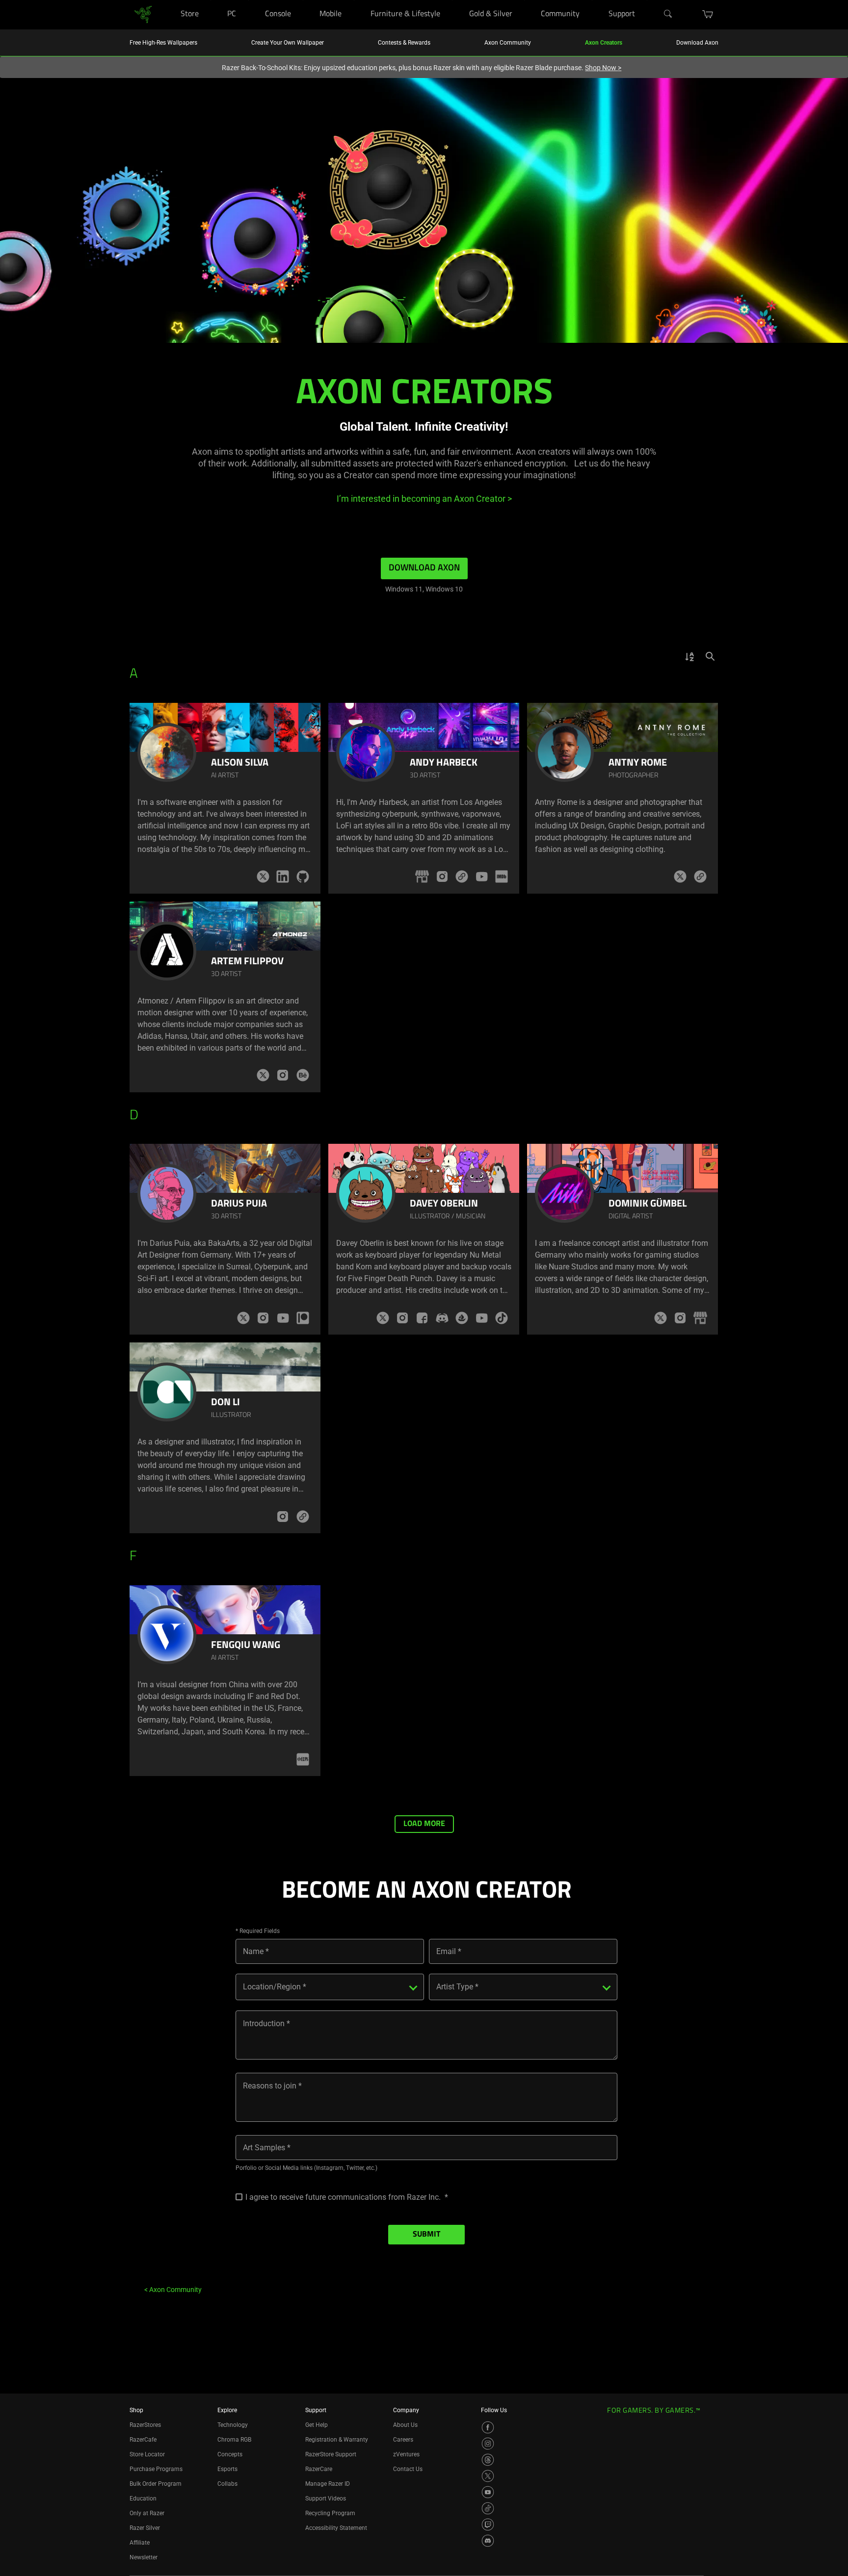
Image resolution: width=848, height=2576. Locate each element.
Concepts (230, 2454)
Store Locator (147, 2454)
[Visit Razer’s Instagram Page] (488, 2444)
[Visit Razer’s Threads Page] (488, 2460)
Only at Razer (147, 2513)
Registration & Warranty (337, 2440)
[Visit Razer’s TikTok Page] (488, 2508)
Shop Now (603, 68)
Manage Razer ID (328, 2484)
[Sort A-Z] (689, 656)
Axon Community (173, 2290)
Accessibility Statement (336, 2528)
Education (143, 2499)
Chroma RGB (234, 2440)
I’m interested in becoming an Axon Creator (424, 499)
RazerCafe (143, 2440)
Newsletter (144, 2557)
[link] (143, 14)
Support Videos (326, 2499)
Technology (233, 2425)
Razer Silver (145, 2528)
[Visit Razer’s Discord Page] (488, 2541)
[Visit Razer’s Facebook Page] (488, 2427)
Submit (426, 2235)
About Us (405, 2425)
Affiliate (140, 2543)
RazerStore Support (331, 2454)
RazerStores (145, 2425)
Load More (424, 1824)
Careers (403, 2440)
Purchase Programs (156, 2469)
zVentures (406, 2454)
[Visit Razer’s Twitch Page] (488, 2524)
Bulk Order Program (156, 2484)
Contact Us (408, 2469)
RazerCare (319, 2469)
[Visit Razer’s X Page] (488, 2476)
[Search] (668, 14)
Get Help (317, 2425)
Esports (227, 2469)
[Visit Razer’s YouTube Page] (488, 2492)
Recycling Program (330, 2513)
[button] (708, 14)
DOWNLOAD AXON (424, 568)
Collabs (227, 2484)
